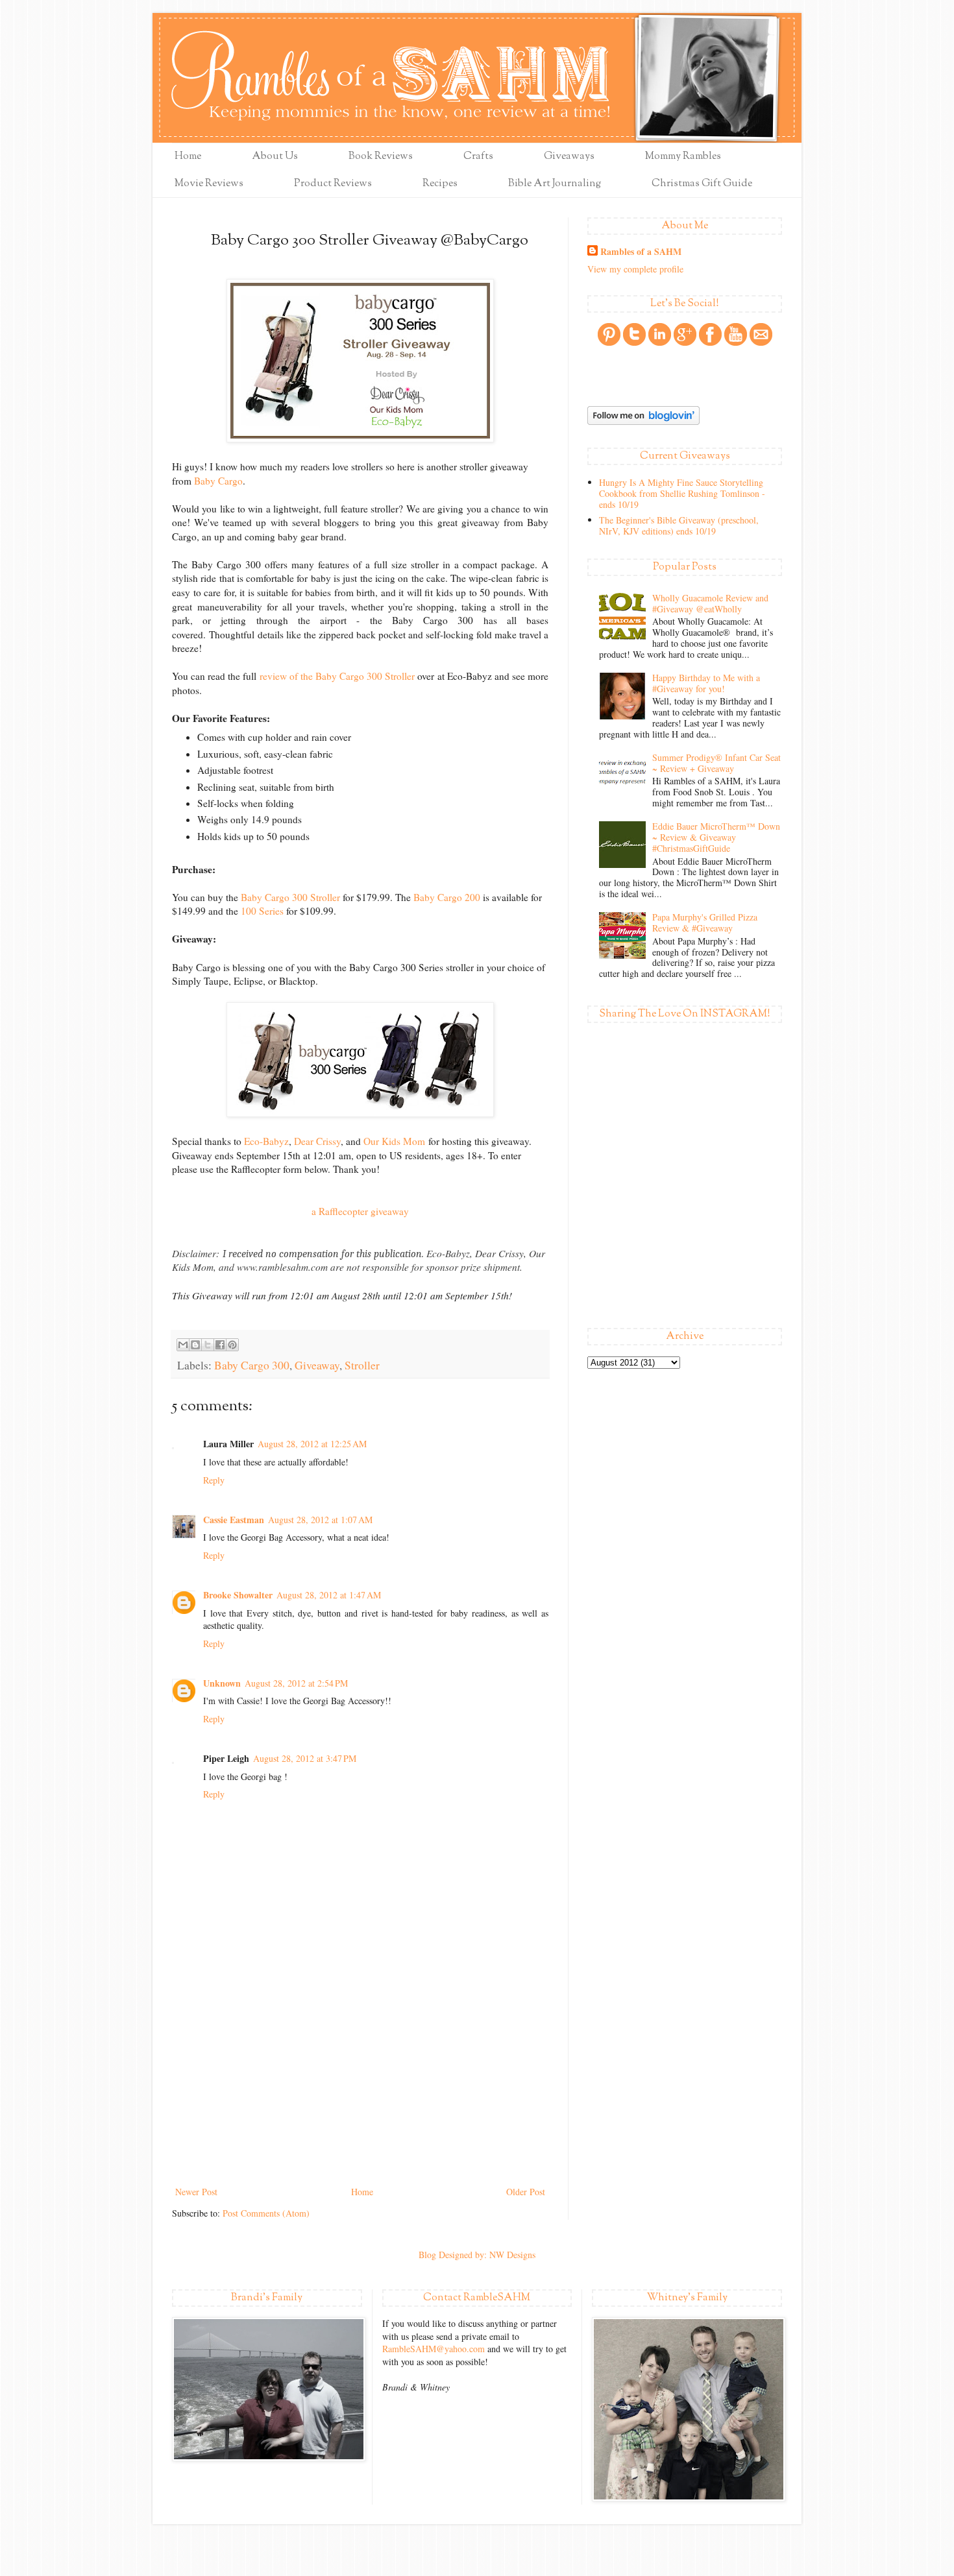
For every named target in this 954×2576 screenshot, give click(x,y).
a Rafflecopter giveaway (360, 1211)
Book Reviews (381, 157)
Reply (214, 1480)
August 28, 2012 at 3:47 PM (305, 1758)
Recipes (440, 184)
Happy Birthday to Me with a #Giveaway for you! (706, 683)
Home (188, 157)
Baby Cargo (218, 481)
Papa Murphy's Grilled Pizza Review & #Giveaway (705, 922)
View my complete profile (635, 269)
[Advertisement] (360, 2086)
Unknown (222, 1683)
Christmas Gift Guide (702, 184)
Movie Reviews (209, 184)
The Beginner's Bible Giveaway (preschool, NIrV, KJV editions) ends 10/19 (679, 525)
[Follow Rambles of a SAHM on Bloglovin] (643, 421)
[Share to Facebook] (220, 1345)
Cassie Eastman (234, 1520)
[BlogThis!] (195, 1345)
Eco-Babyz (266, 1141)
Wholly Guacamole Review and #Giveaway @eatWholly (710, 603)
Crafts (478, 157)
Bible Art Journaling (555, 184)
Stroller (362, 1365)
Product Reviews (333, 184)
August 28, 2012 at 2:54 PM (296, 1683)
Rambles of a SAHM (641, 252)
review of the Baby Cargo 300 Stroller (337, 676)
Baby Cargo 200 (447, 897)
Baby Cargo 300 (252, 1365)
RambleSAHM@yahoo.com (434, 2349)
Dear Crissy (317, 1141)
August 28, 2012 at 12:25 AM (312, 1444)
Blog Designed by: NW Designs (477, 2255)
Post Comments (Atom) (266, 2213)
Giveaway (317, 1365)
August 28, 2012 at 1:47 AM (329, 1595)
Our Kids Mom (394, 1141)
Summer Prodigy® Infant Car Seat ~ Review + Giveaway (716, 763)
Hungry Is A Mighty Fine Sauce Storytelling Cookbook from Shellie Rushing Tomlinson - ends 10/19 (682, 493)
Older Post (526, 2192)
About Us (275, 157)
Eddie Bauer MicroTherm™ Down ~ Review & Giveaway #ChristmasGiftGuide (716, 837)
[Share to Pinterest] (232, 1345)
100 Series (262, 911)
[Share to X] (208, 1345)
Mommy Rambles (683, 157)
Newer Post (196, 2192)
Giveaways (569, 157)
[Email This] (183, 1345)
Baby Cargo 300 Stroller (290, 897)
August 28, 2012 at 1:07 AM (320, 1520)
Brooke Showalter (238, 1595)
